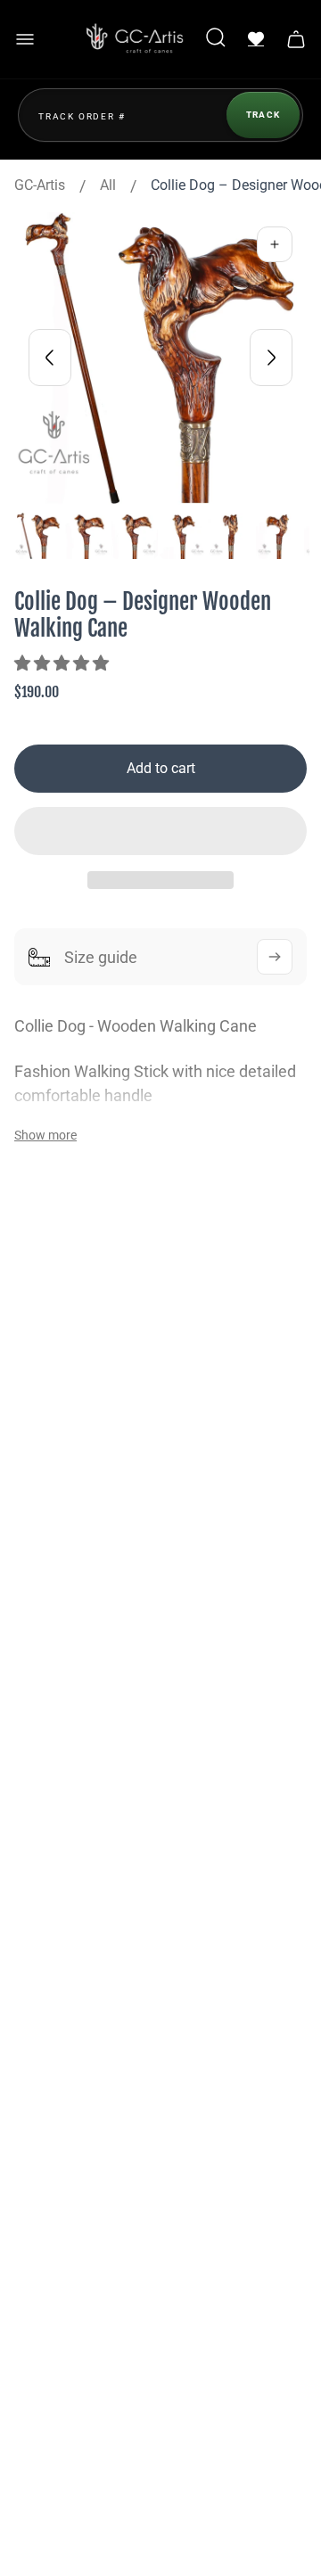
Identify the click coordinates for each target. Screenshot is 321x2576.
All (108, 185)
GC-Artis (40, 185)
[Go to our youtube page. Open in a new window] (164, 1658)
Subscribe (233, 2296)
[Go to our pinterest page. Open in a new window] (218, 1658)
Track (263, 115)
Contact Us (70, 1860)
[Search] (216, 39)
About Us (64, 1831)
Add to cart (161, 768)
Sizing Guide (75, 2197)
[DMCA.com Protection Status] (64, 2527)
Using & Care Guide (96, 2082)
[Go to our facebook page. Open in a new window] (57, 1658)
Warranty (64, 1996)
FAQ (49, 1888)
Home (54, 1773)
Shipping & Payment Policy (121, 2025)
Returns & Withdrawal (103, 2111)
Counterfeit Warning (99, 2225)
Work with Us (77, 1917)
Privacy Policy (80, 2053)
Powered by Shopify (161, 2477)
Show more (45, 1135)
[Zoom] (275, 244)
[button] (63, 663)
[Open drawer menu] (25, 39)
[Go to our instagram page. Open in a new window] (111, 1658)
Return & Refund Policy (108, 2168)
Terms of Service (88, 2140)
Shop (52, 1802)
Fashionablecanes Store (111, 1446)
